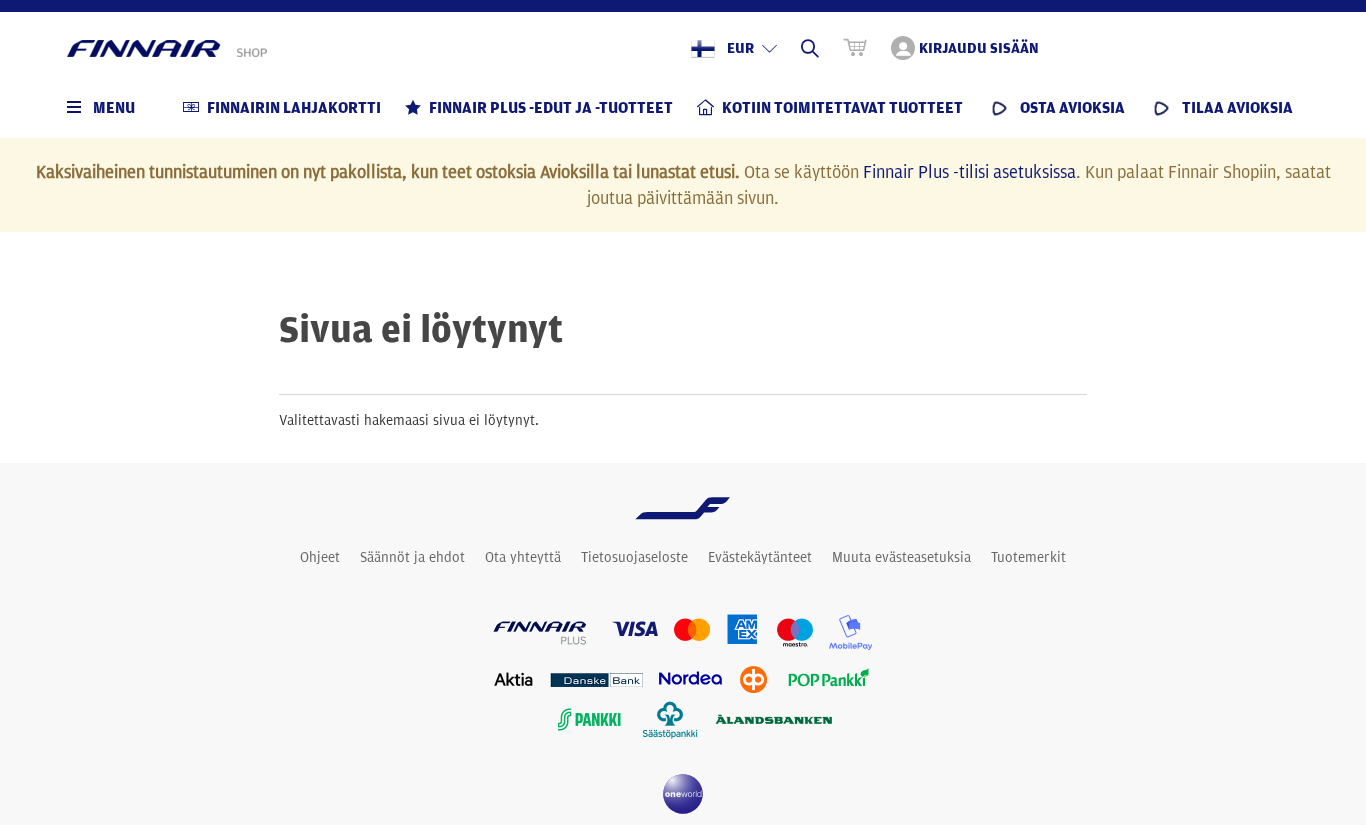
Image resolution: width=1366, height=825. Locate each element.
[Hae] (810, 48)
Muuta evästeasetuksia (901, 557)
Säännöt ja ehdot (412, 557)
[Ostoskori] (855, 48)
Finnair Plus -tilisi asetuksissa (969, 171)
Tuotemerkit (1028, 557)
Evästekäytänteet (760, 557)
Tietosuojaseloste (634, 557)
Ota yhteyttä (523, 557)
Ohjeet (320, 557)
